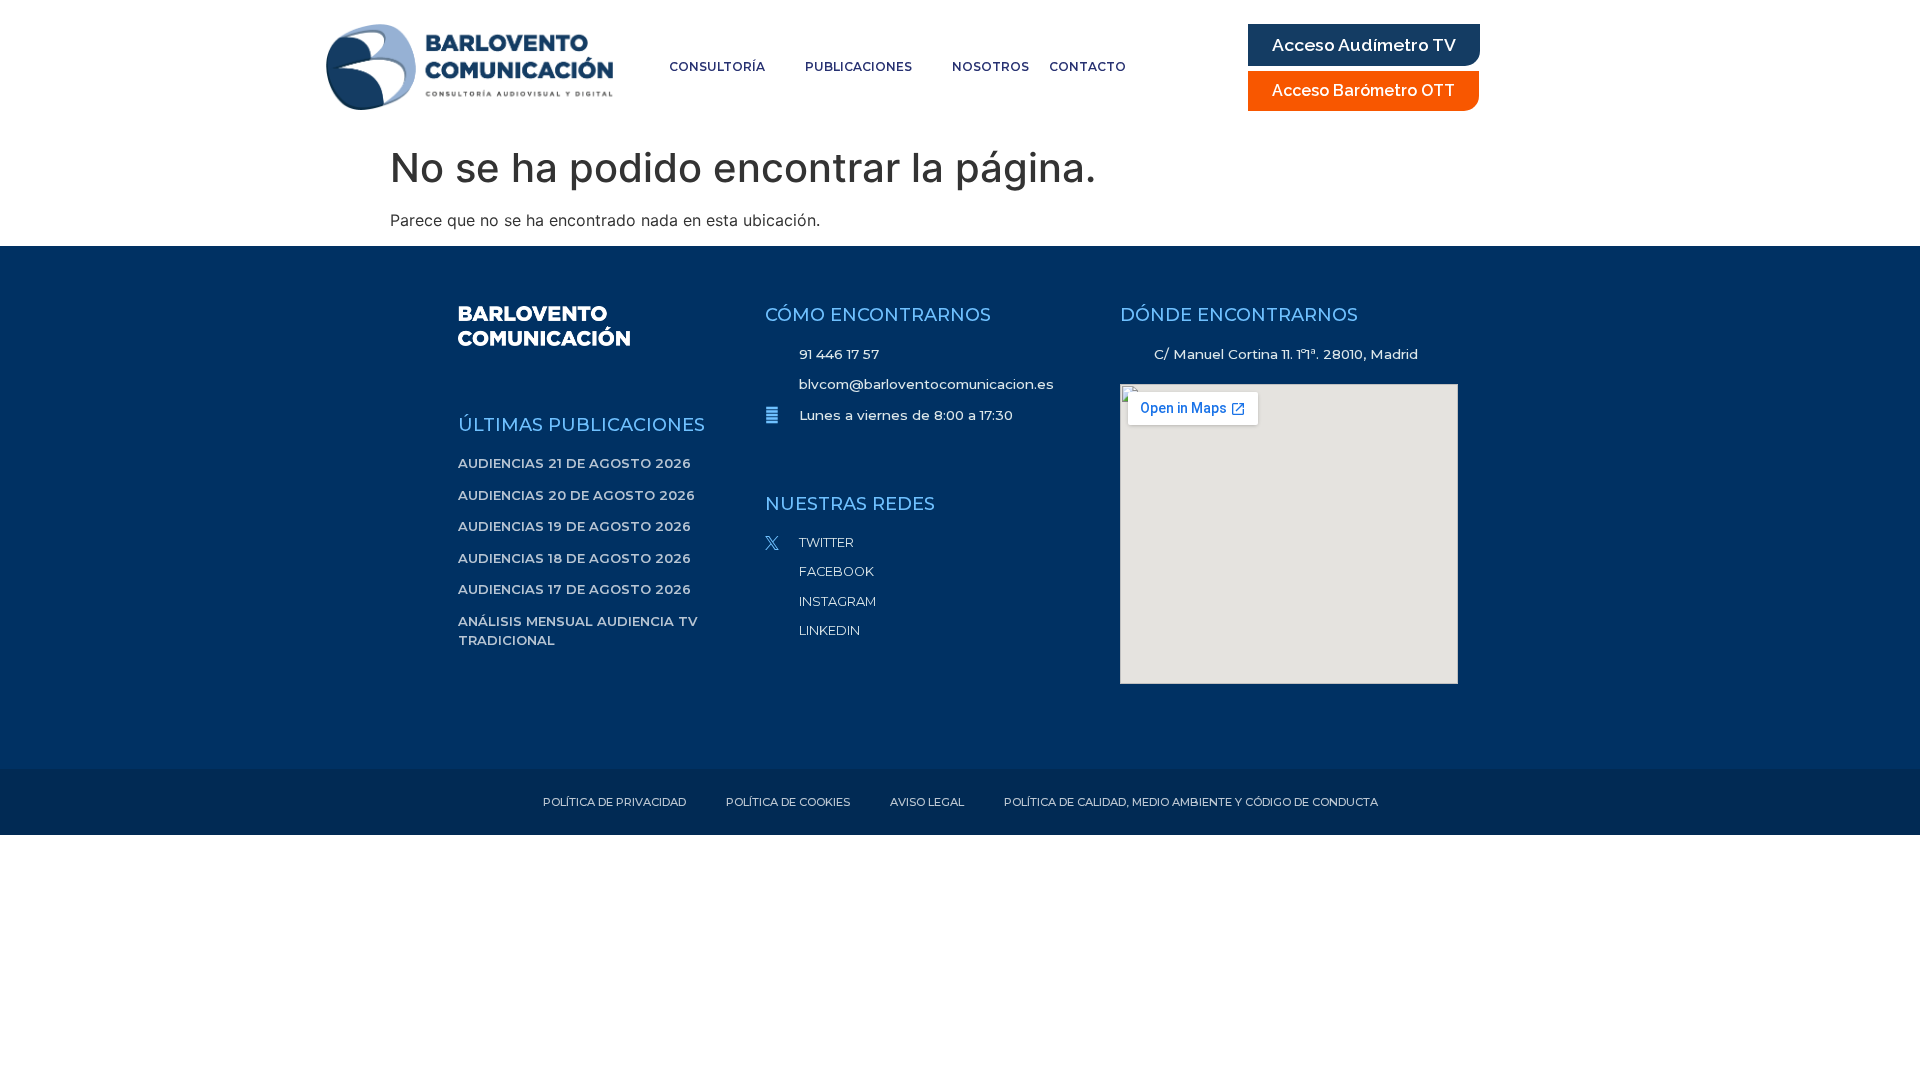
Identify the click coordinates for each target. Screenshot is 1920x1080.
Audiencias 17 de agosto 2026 (574, 589)
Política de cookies (788, 802)
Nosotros (990, 66)
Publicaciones (858, 66)
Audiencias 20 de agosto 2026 (576, 495)
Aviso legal (927, 802)
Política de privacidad (614, 802)
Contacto (1087, 66)
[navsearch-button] (1206, 67)
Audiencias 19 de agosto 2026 (574, 526)
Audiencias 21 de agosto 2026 (574, 463)
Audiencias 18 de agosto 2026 (574, 558)
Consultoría (717, 66)
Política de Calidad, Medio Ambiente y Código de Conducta (1191, 802)
